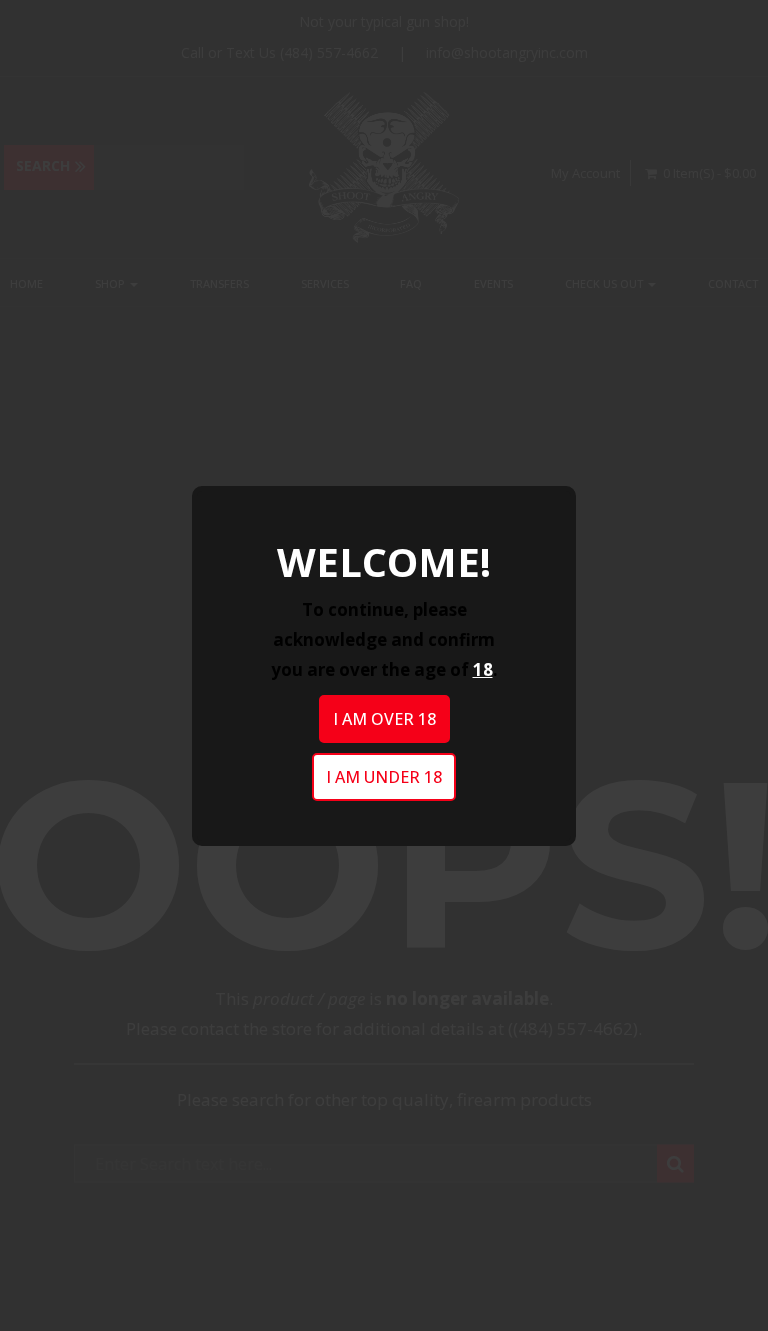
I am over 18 (384, 719)
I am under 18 (384, 777)
